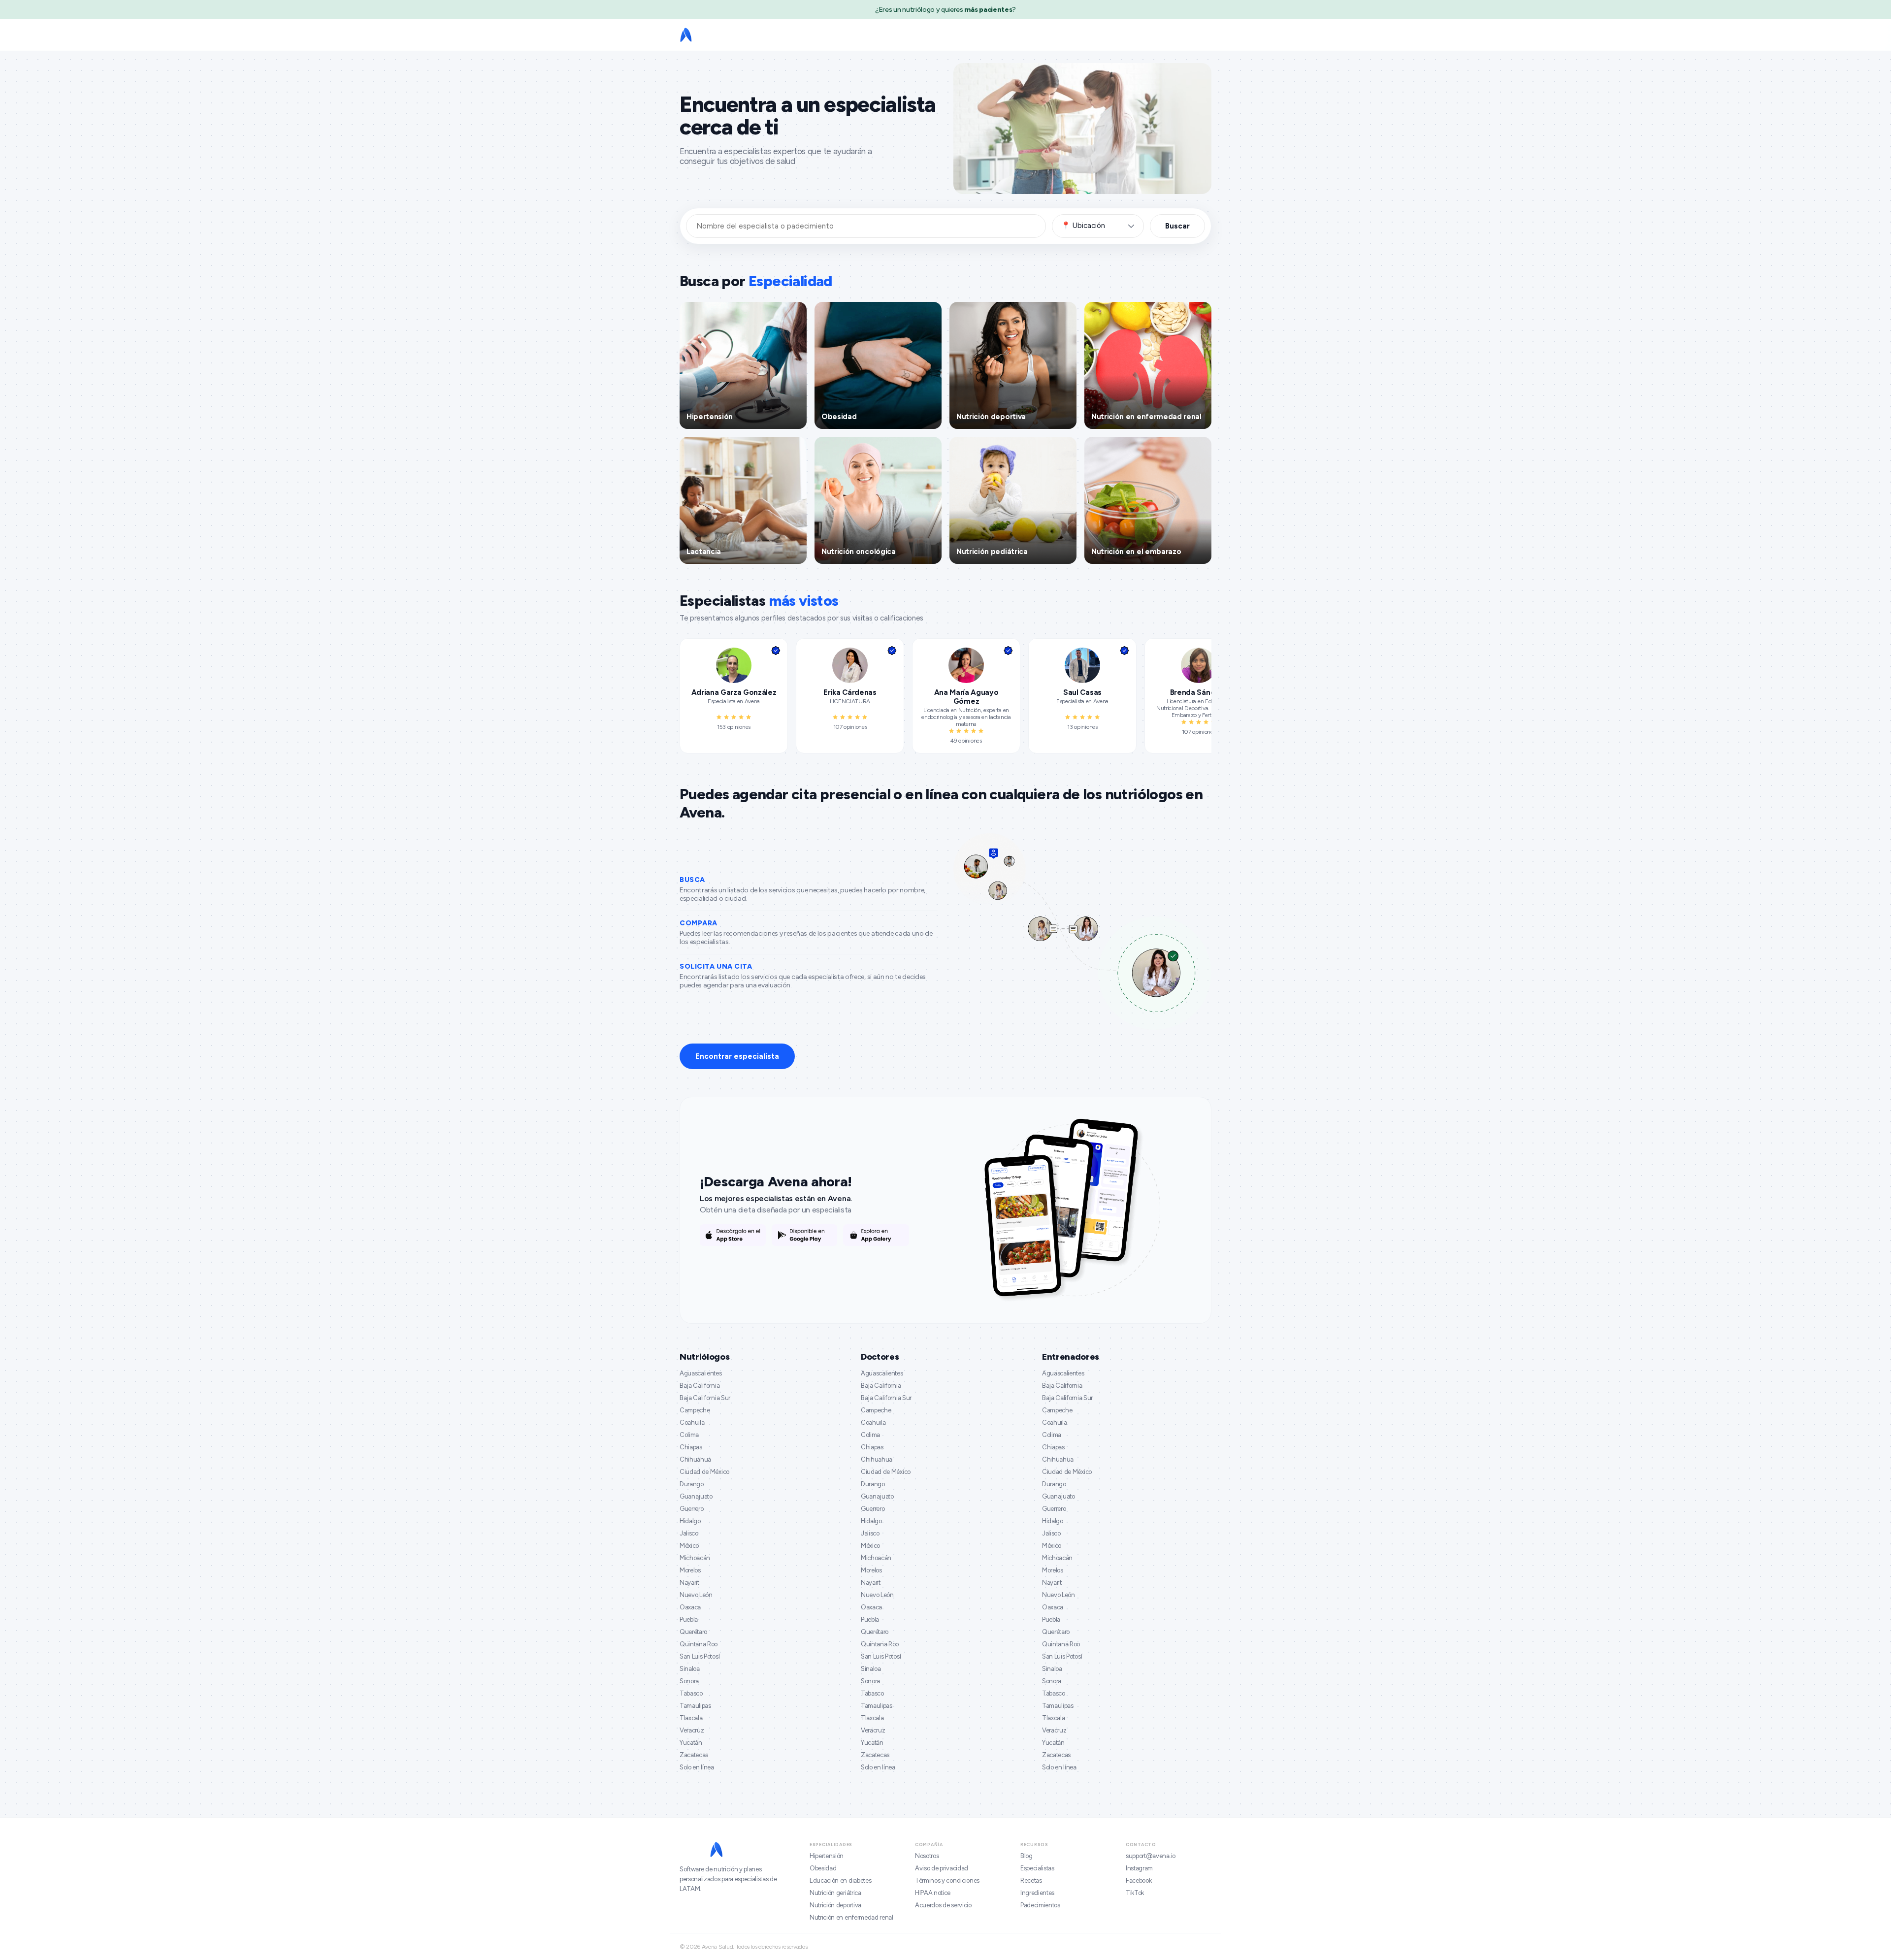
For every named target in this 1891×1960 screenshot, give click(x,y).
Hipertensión (827, 1856)
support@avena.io (1151, 1856)
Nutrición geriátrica (835, 1893)
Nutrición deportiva (835, 1905)
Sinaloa (690, 1669)
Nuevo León (696, 1595)
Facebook (1139, 1880)
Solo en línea (697, 1767)
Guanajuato (696, 1496)
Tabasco (691, 1693)
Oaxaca (690, 1607)
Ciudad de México (704, 1472)
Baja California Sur (705, 1398)
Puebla (689, 1619)
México (689, 1546)
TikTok (1135, 1893)
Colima (689, 1435)
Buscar (1177, 226)
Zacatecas (694, 1755)
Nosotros (927, 1856)
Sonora (689, 1681)
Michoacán (695, 1558)
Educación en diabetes (840, 1880)
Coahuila (692, 1422)
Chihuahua (695, 1459)
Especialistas (1037, 1868)
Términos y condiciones (947, 1880)
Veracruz (692, 1730)
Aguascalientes (701, 1373)
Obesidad (823, 1868)
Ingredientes (1037, 1893)
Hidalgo (690, 1521)
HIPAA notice (933, 1893)
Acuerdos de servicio (943, 1905)
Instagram (1139, 1868)
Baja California (700, 1386)
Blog (1027, 1856)
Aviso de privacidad (942, 1868)
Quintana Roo (699, 1644)
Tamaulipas (695, 1706)
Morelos (690, 1570)
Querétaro (693, 1632)
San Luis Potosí (700, 1656)
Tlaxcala (691, 1718)
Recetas (1031, 1880)
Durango (692, 1484)
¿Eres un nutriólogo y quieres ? (945, 10)
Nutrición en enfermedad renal (851, 1917)
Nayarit (689, 1583)
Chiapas (691, 1447)
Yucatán (691, 1743)
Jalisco (689, 1533)
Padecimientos (1040, 1905)
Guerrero (691, 1509)
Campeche (695, 1410)
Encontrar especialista (737, 1056)
